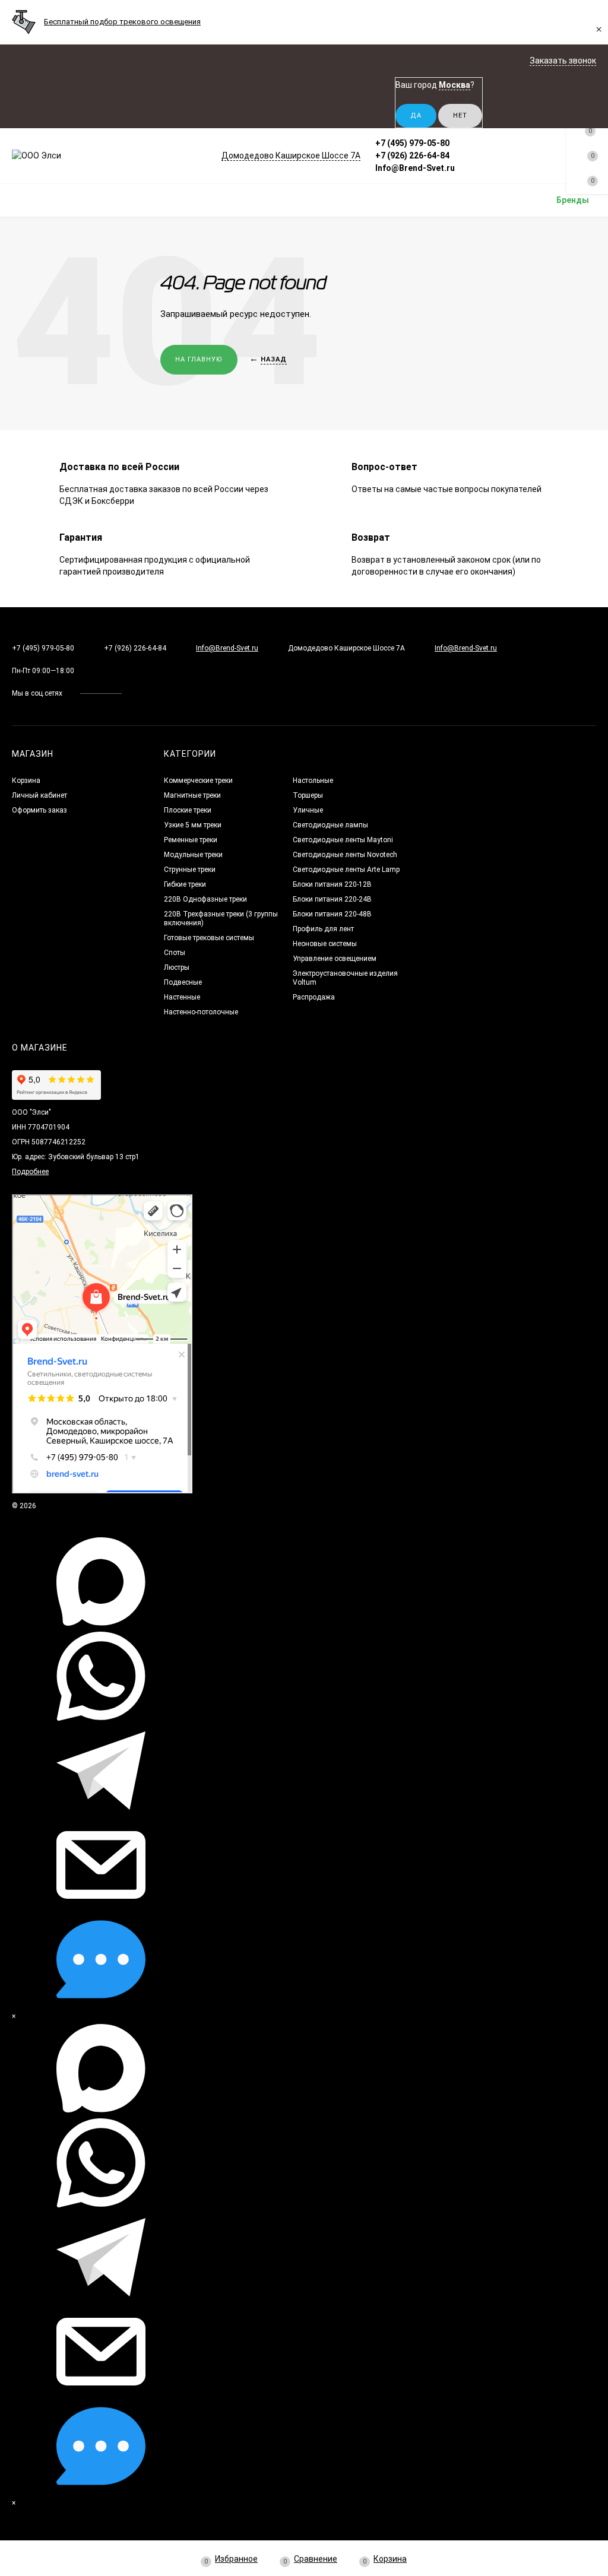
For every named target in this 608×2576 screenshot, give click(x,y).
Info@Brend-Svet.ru (415, 168)
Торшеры (308, 795)
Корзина (26, 781)
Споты (175, 953)
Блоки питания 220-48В (332, 914)
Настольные (313, 781)
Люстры (177, 967)
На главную (199, 359)
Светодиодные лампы (330, 825)
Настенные (182, 997)
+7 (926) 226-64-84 (412, 156)
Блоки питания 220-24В (332, 899)
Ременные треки (191, 840)
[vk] (139, 693)
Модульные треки (193, 855)
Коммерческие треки (198, 781)
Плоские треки (188, 810)
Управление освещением (335, 959)
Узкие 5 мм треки (193, 825)
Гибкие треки (185, 884)
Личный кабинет (39, 795)
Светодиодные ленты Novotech (345, 855)
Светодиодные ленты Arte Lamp (346, 870)
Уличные (308, 810)
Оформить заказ (39, 810)
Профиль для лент (323, 929)
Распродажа (314, 997)
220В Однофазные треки (205, 899)
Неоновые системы (325, 944)
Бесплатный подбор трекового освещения (122, 22)
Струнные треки (190, 870)
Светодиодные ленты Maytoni (343, 840)
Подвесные (183, 982)
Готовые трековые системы (209, 938)
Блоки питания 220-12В (332, 884)
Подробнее (30, 1172)
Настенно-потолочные (201, 1012)
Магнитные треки (192, 795)
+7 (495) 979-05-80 (412, 143)
